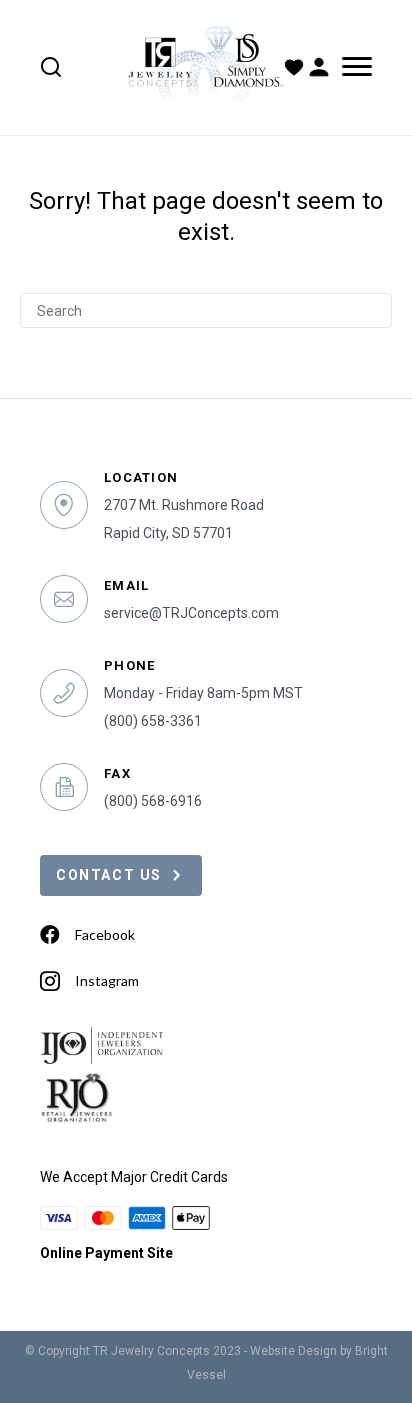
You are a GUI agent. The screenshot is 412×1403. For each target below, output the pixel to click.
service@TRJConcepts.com (191, 613)
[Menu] (353, 67)
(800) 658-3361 (153, 721)
